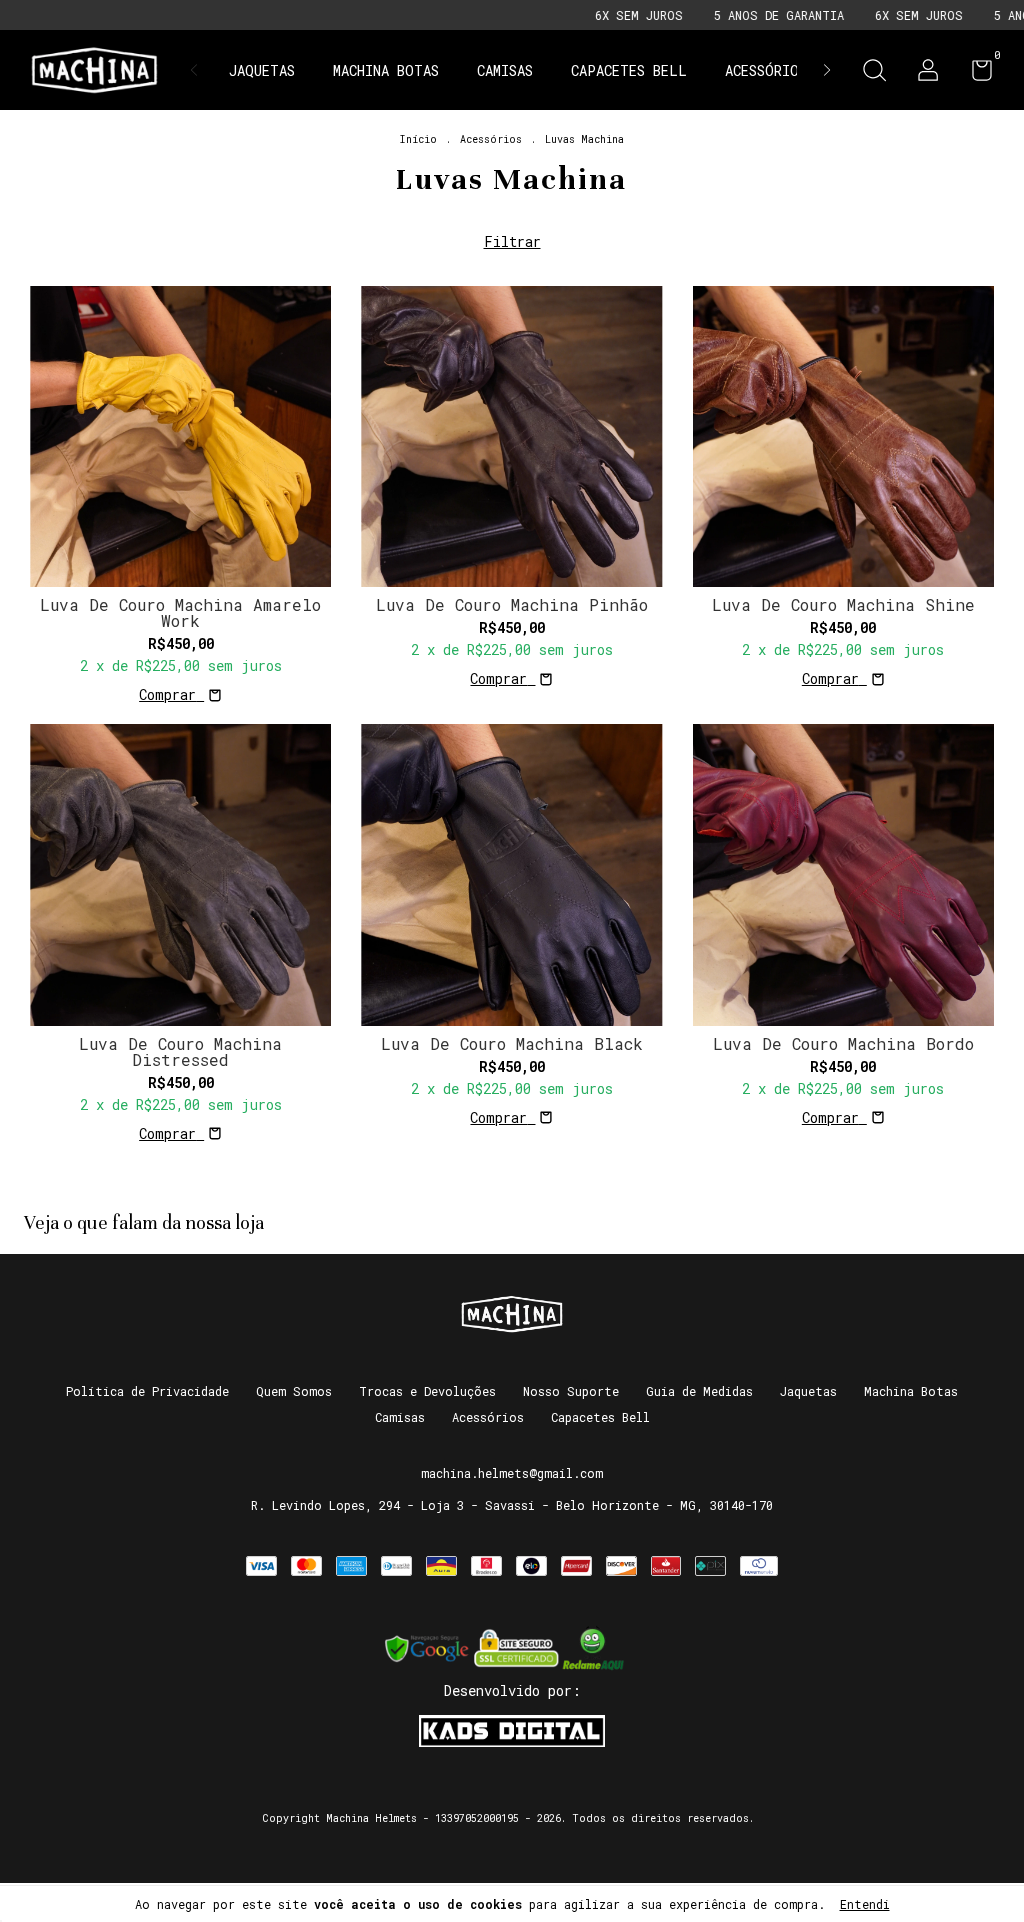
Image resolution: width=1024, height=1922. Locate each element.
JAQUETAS (262, 70)
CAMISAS (505, 70)
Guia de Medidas (699, 1391)
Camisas (400, 1417)
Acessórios (491, 139)
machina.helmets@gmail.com (512, 1473)
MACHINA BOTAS (386, 70)
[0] (974, 74)
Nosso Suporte (571, 1391)
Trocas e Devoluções (427, 1391)
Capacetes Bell (600, 1417)
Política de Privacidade (147, 1391)
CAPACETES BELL (629, 70)
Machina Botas (911, 1391)
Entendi (865, 1904)
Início (418, 139)
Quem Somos (294, 1391)
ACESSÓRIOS (766, 70)
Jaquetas (808, 1391)
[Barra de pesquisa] (874, 73)
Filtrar (512, 241)
